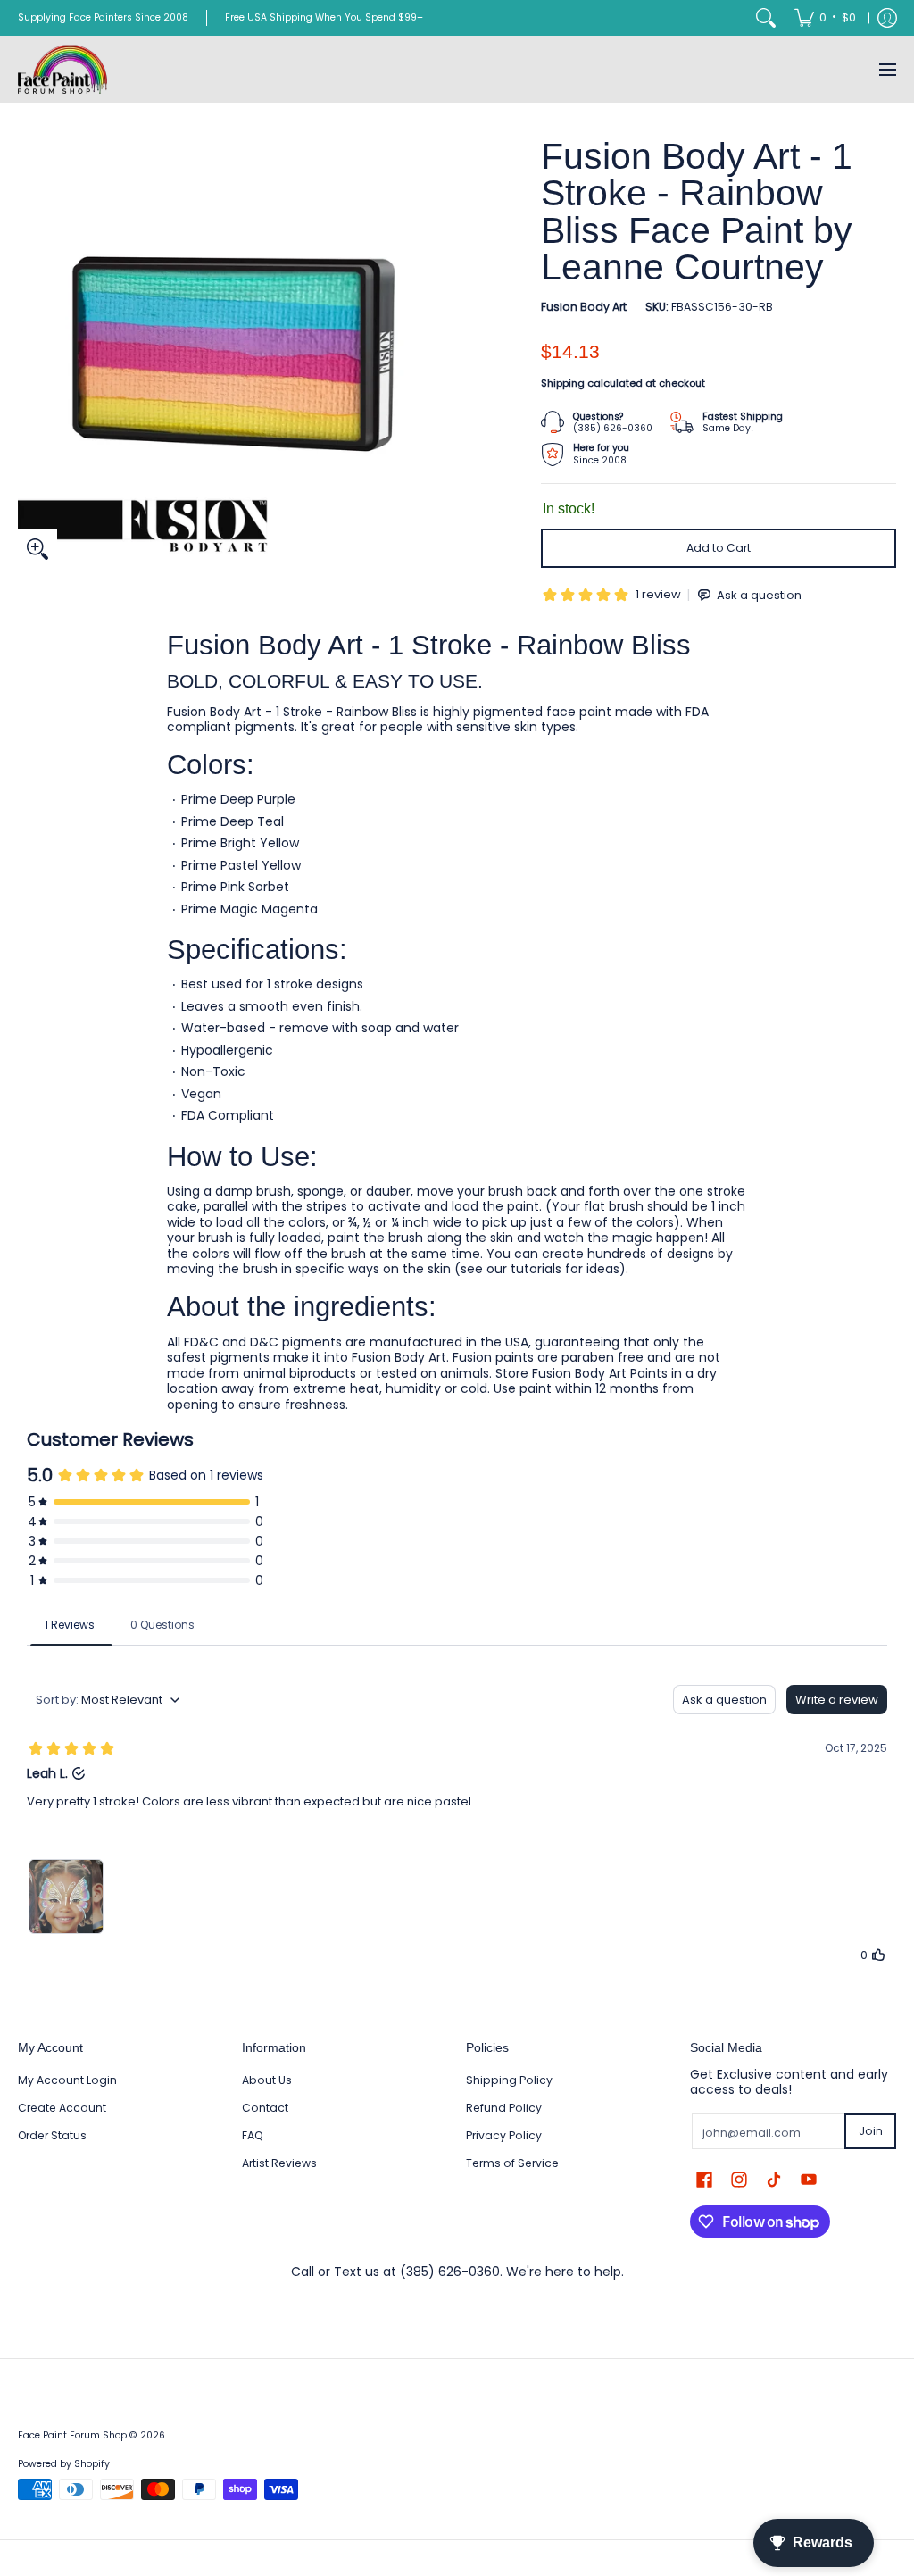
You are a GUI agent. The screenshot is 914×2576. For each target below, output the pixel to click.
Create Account (62, 2108)
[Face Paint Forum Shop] (62, 69)
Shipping (563, 383)
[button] (704, 2179)
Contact (265, 2108)
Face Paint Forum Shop (72, 2435)
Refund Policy (504, 2108)
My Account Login (67, 2080)
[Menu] (887, 69)
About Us (267, 2080)
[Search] (766, 18)
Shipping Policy (509, 2080)
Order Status (52, 2135)
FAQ (253, 2135)
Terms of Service (512, 2163)
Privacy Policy (504, 2135)
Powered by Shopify (64, 2464)
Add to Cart (719, 548)
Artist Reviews (279, 2163)
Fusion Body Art (584, 307)
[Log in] (887, 18)
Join (871, 2131)
